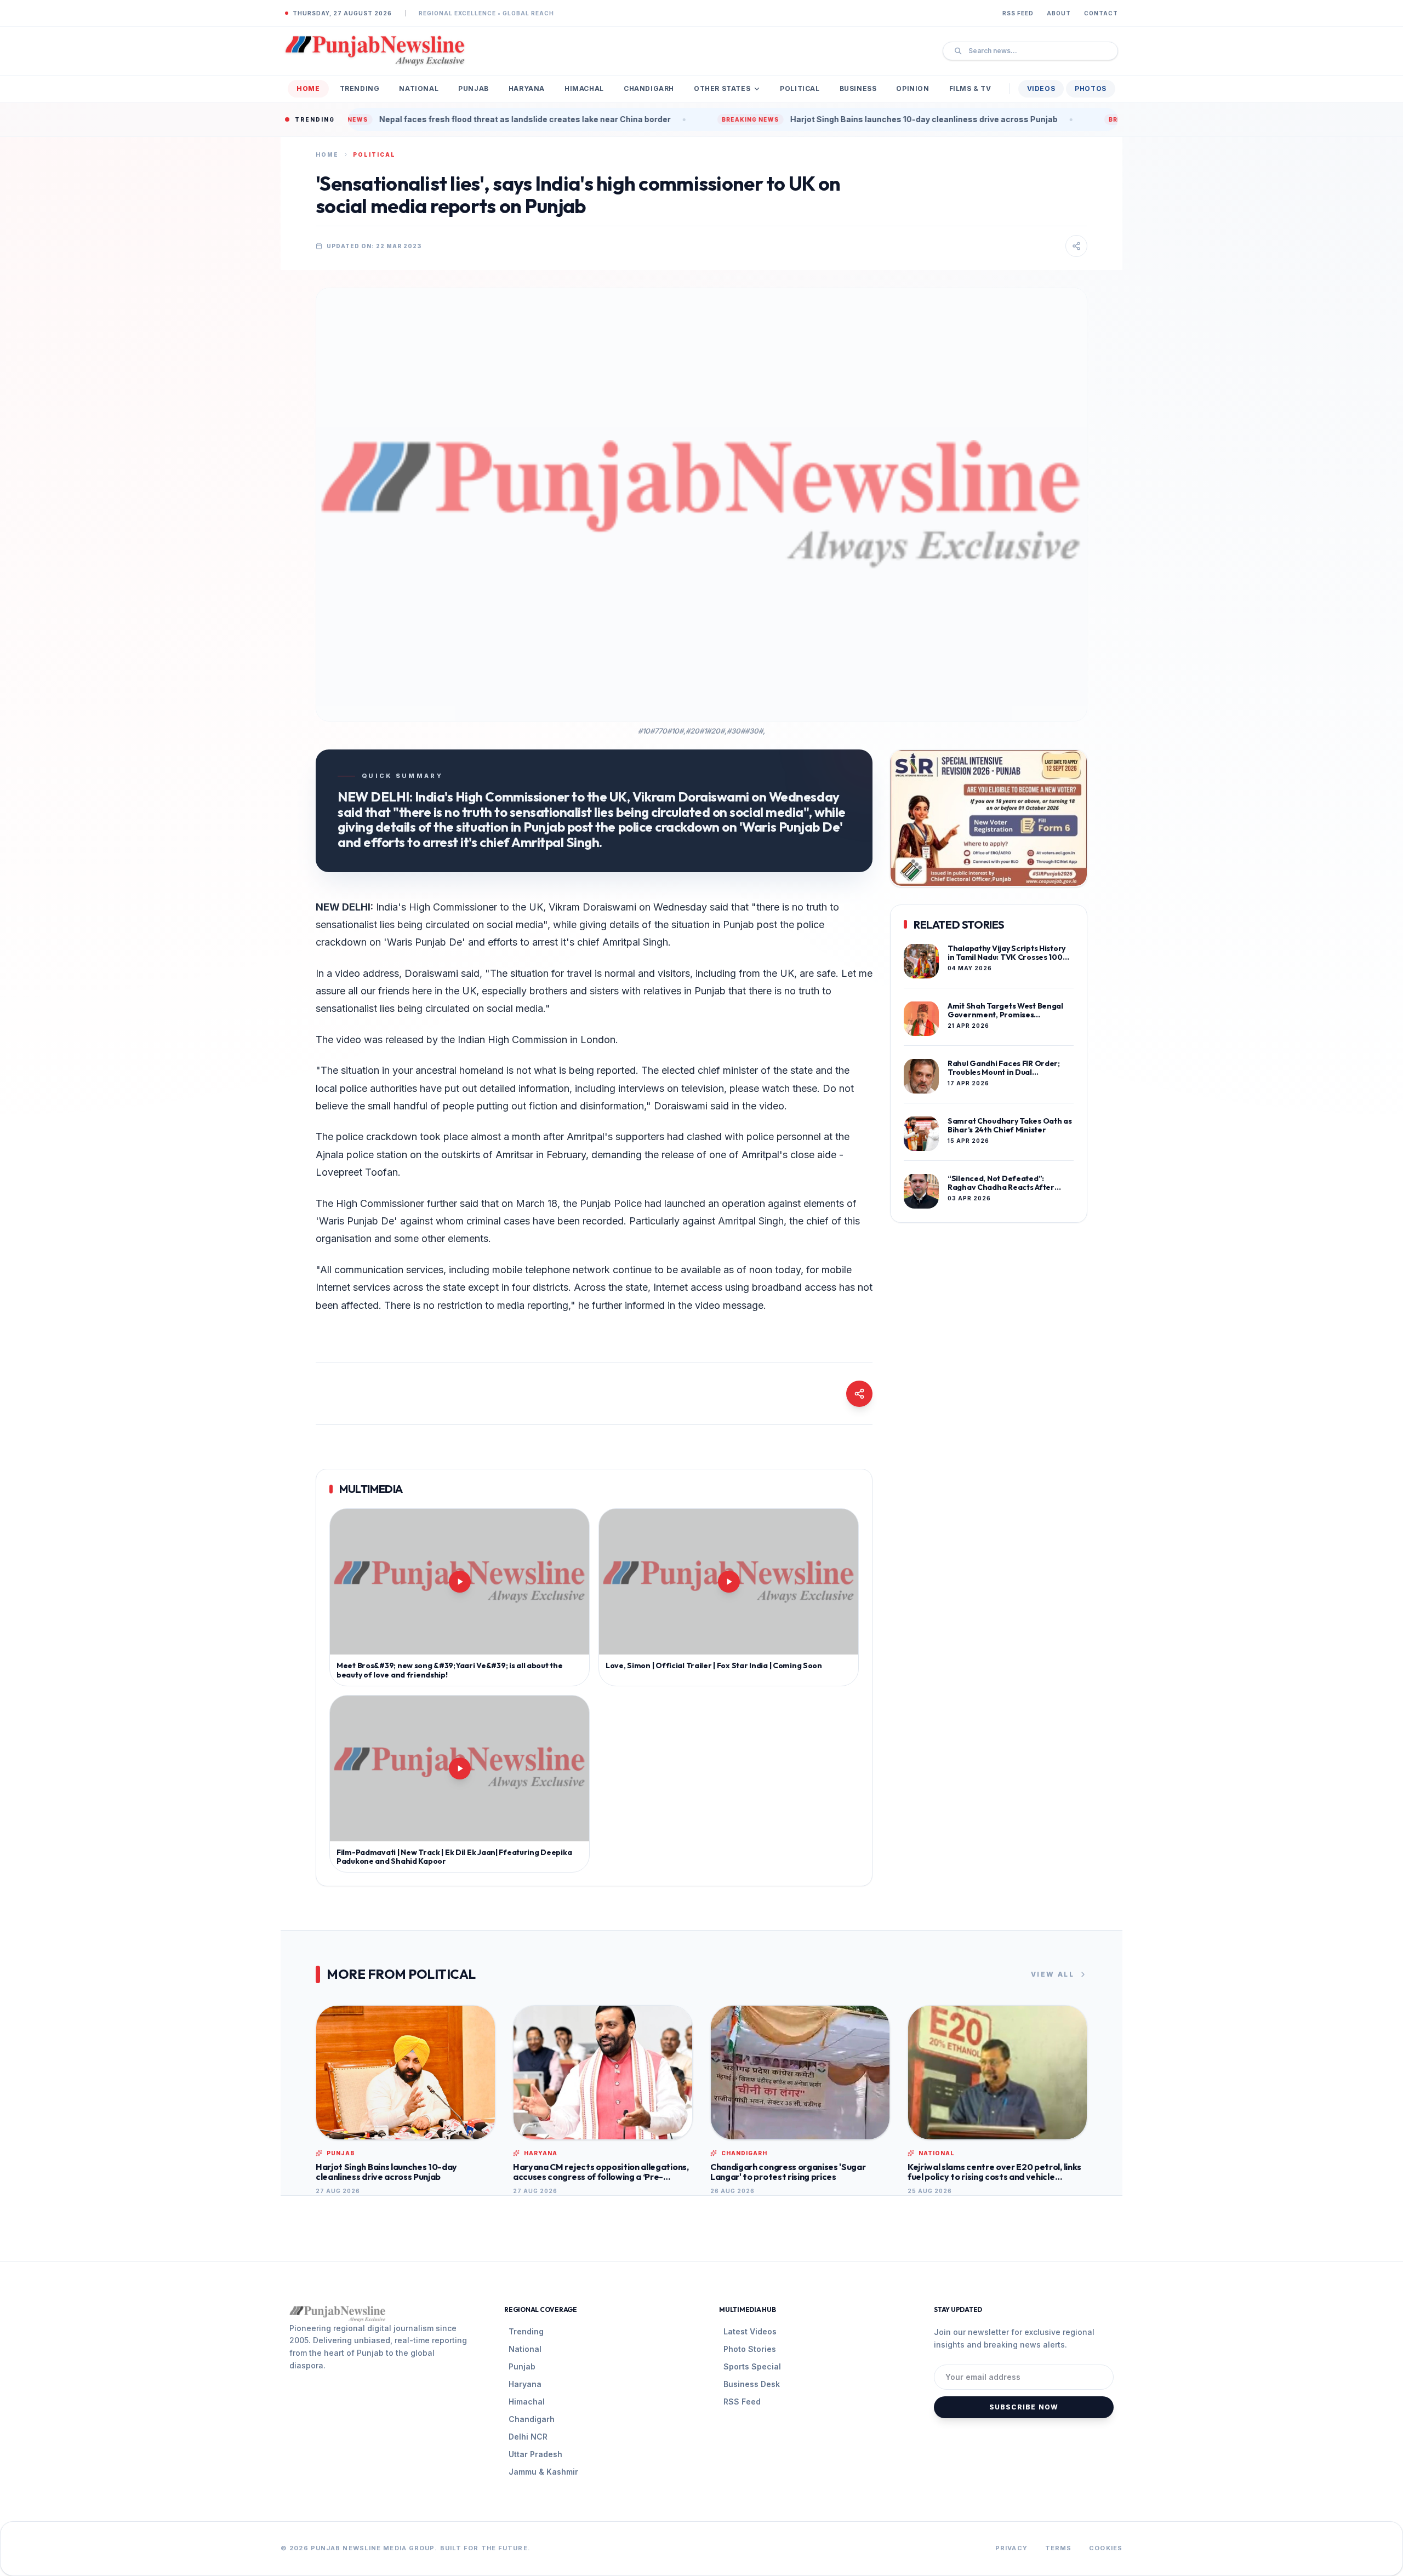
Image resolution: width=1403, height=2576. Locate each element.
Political (800, 88)
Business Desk (752, 2384)
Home (308, 88)
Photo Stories (750, 2349)
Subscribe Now (1024, 2407)
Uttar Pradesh (535, 2454)
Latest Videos (750, 2331)
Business (858, 88)
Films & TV (970, 88)
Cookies (1106, 2548)
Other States (722, 88)
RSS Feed (1018, 13)
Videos (1041, 88)
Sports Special (752, 2366)
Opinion (912, 88)
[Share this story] (1076, 246)
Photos (1091, 88)
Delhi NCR (528, 2437)
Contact (1101, 13)
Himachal (584, 88)
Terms (1059, 2548)
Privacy (1011, 2548)
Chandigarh (649, 88)
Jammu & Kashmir (543, 2472)
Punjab (474, 88)
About (1059, 13)
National (419, 88)
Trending (360, 88)
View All (1053, 1974)
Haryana (527, 88)
